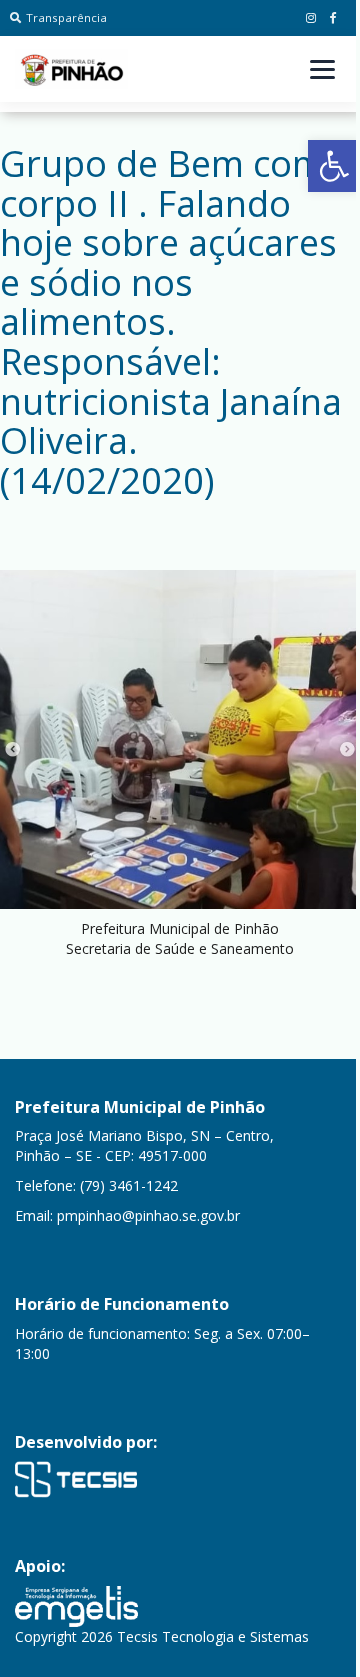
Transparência (66, 17)
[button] (334, 166)
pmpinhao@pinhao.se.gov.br (148, 1215)
